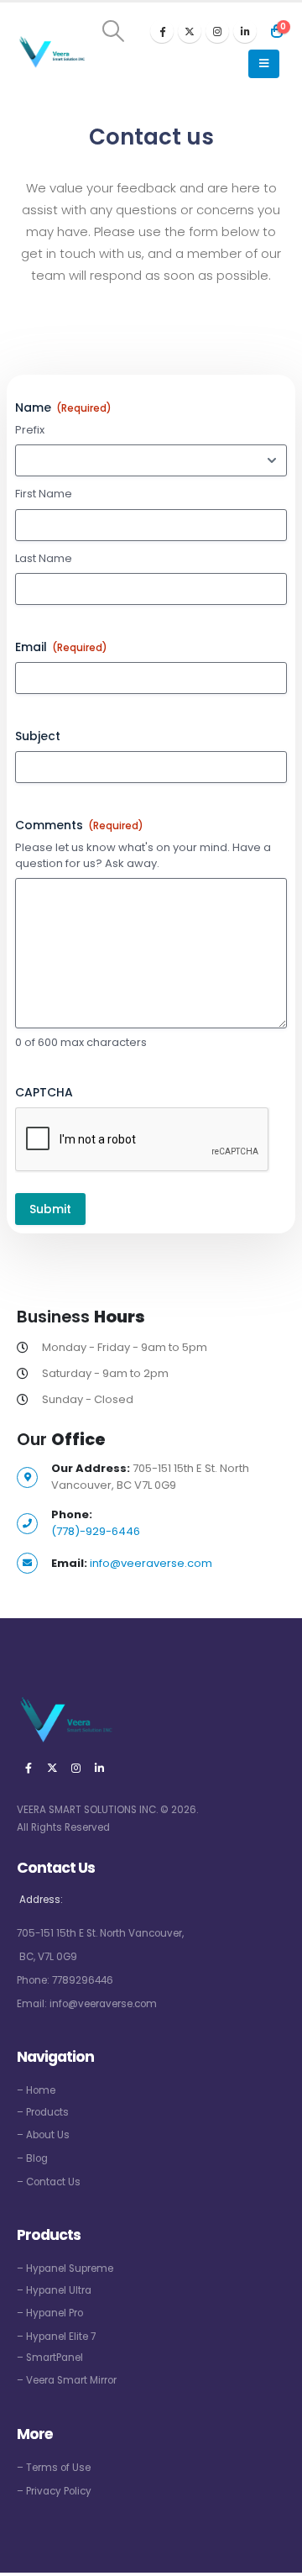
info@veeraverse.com (151, 1563)
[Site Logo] (51, 53)
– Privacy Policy (54, 2491)
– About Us (43, 2135)
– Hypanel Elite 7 (56, 2337)
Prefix (30, 430)
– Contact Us (49, 2182)
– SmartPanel (50, 2358)
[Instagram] (217, 31)
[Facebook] (162, 31)
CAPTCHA (44, 1092)
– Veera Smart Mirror (67, 2380)
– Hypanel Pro (50, 2313)
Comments (79, 825)
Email (61, 647)
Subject (38, 736)
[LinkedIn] (245, 31)
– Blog (32, 2158)
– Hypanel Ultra (54, 2290)
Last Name (44, 559)
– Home (36, 2090)
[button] (114, 31)
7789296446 (83, 1980)
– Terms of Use (54, 2468)
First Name (44, 494)
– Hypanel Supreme (65, 2268)
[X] (190, 31)
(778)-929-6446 (96, 1531)
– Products (43, 2112)
